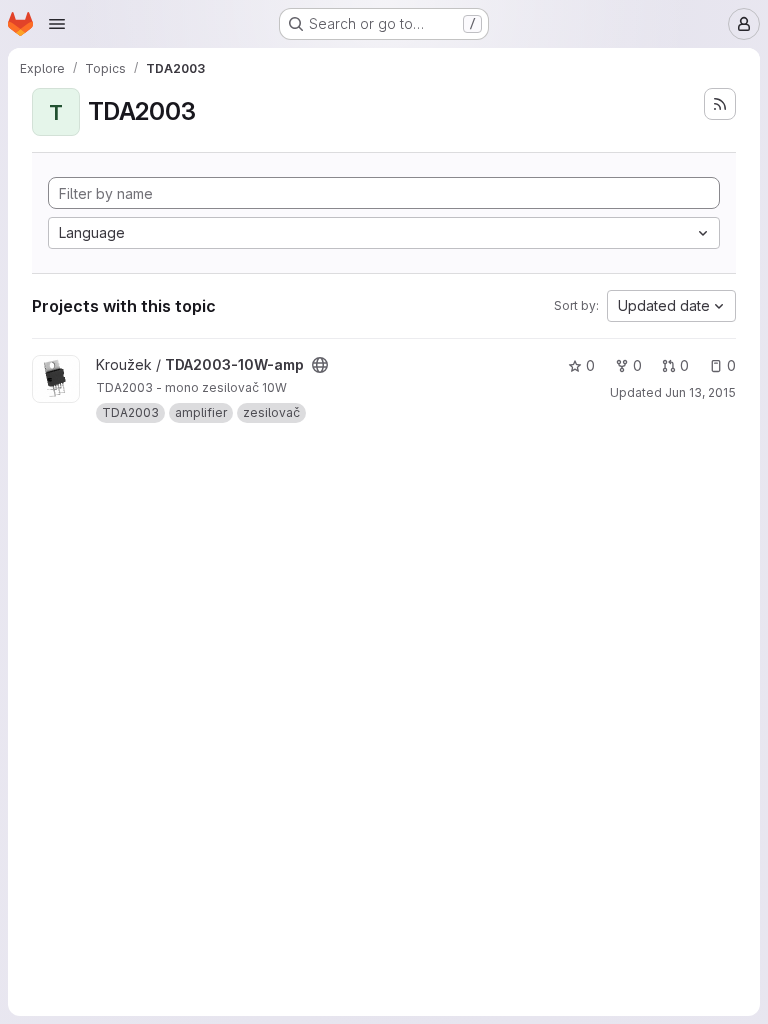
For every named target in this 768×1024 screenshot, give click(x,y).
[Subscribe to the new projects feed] (720, 104)
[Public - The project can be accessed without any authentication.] (320, 365)
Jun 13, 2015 (700, 392)
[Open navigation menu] (57, 24)
